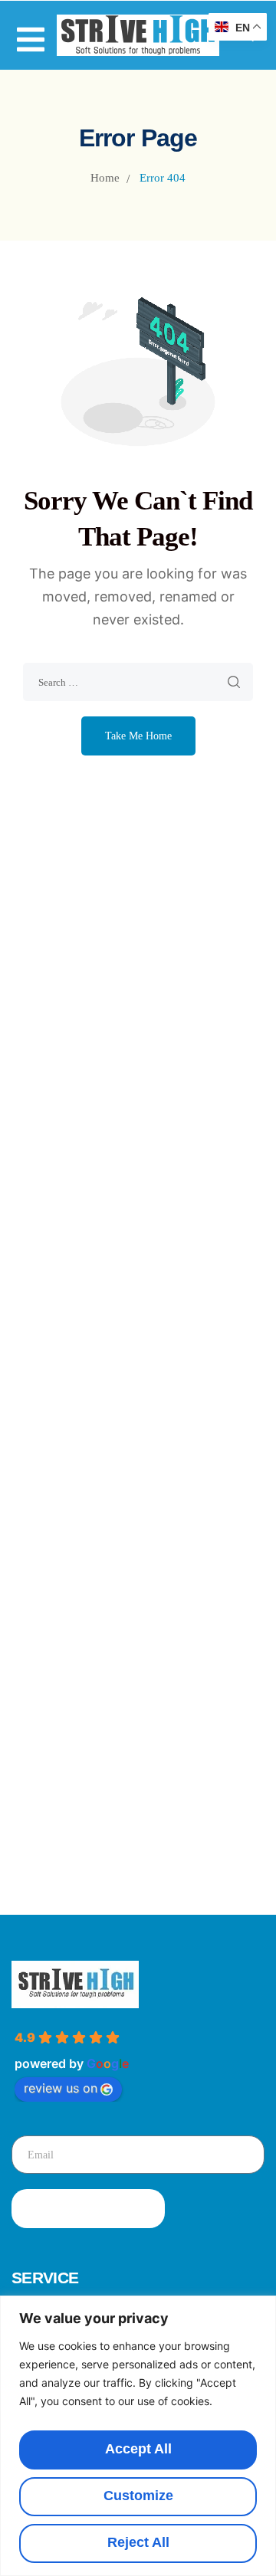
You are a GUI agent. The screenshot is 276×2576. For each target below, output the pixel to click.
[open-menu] (31, 32)
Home (105, 178)
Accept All (138, 2449)
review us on (61, 2088)
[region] (138, 2436)
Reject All (138, 2542)
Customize (138, 2496)
